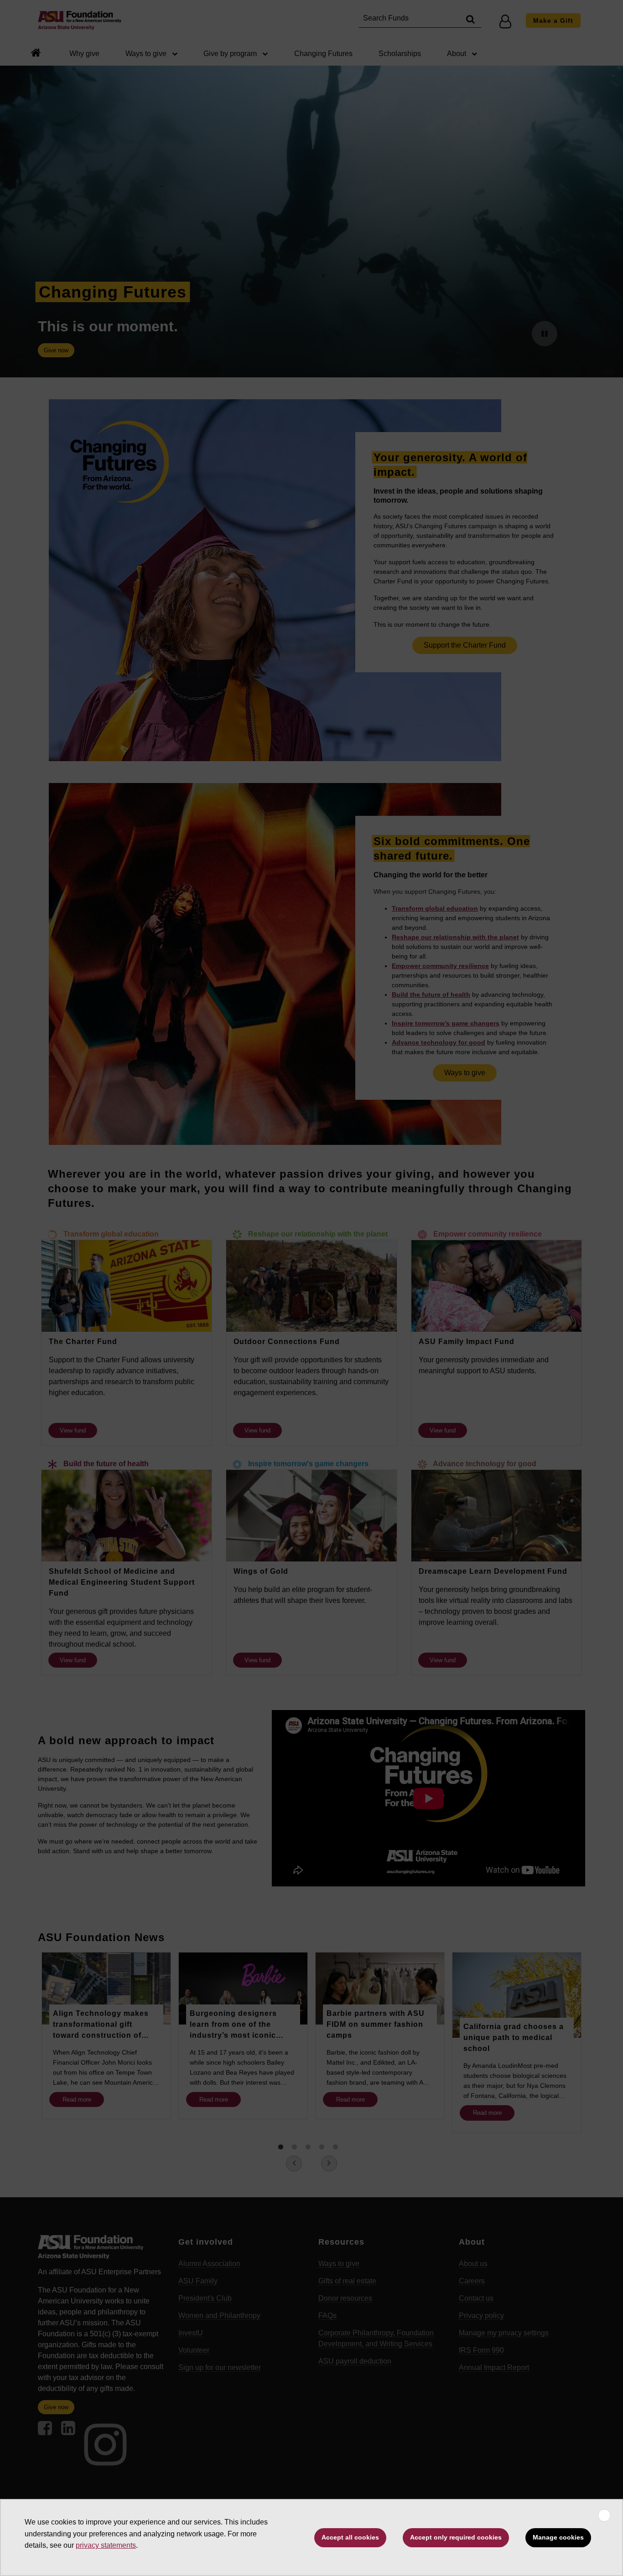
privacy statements (106, 2545)
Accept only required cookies (456, 2537)
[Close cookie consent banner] (604, 2515)
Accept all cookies (350, 2537)
